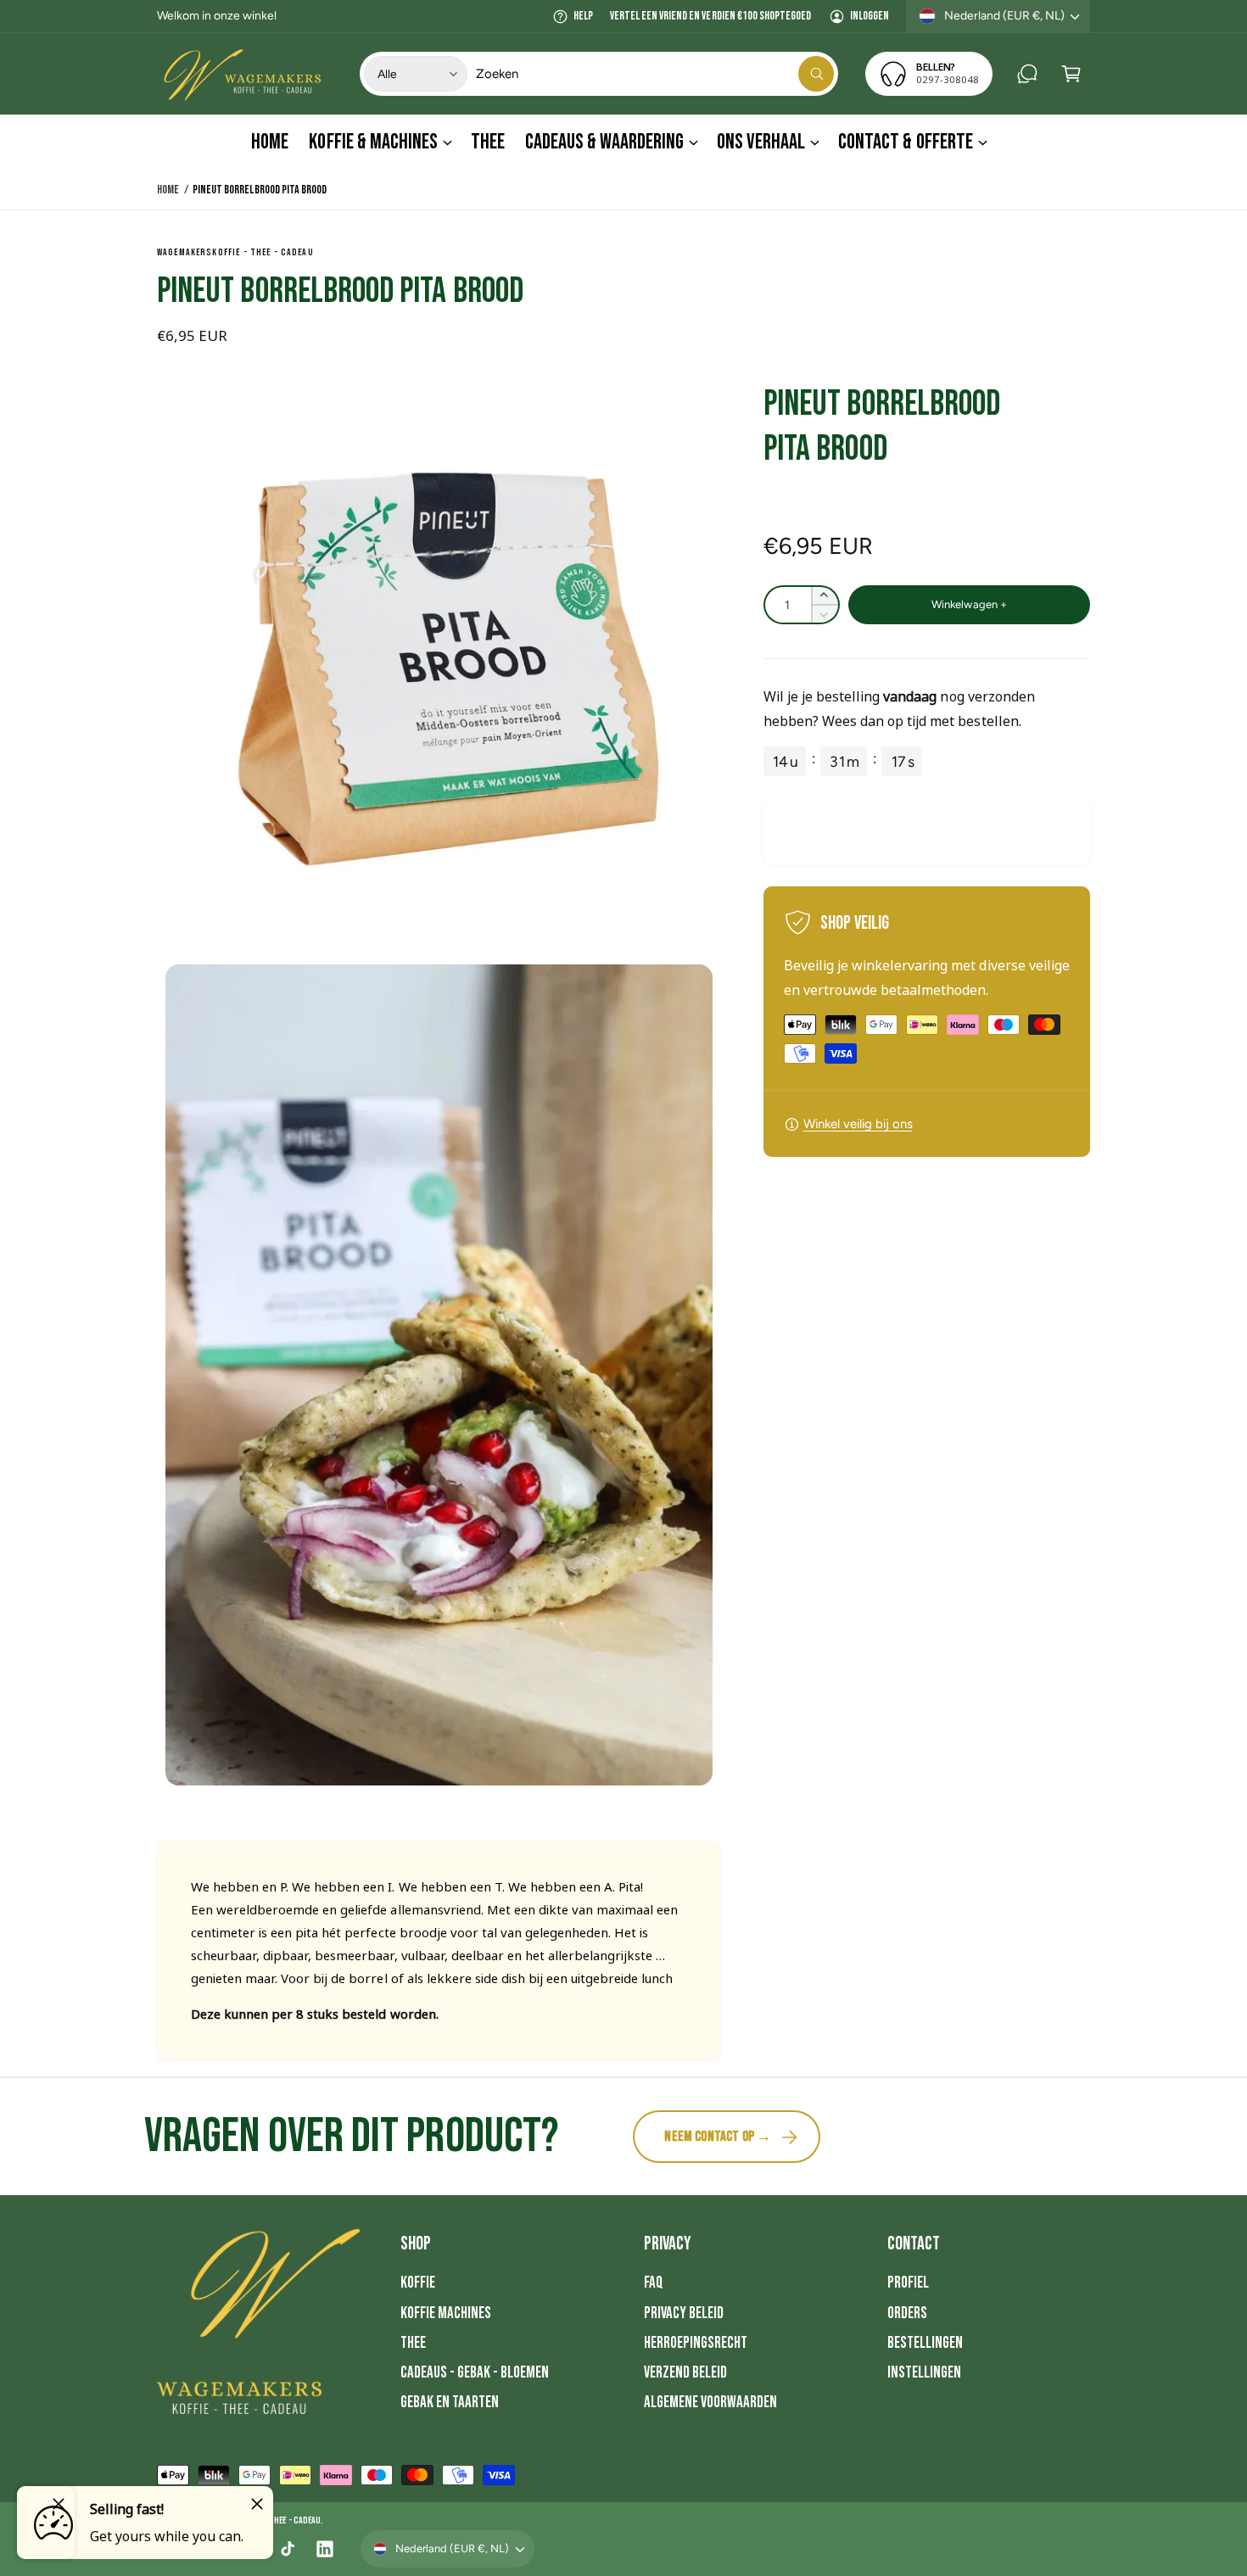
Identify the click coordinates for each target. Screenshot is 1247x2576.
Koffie (418, 2283)
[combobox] (655, 74)
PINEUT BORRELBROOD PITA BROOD (259, 190)
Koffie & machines (373, 142)
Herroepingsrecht (696, 2343)
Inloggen (870, 16)
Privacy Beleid (684, 2313)
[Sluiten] (257, 2504)
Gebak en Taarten (450, 2403)
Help (583, 16)
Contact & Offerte (905, 142)
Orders (907, 2313)
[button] (1071, 74)
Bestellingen (925, 2343)
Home (168, 190)
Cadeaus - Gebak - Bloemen (475, 2373)
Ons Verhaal (761, 142)
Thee (413, 2343)
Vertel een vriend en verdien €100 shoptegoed (710, 16)
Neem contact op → (718, 2137)
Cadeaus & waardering (604, 142)
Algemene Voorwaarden (710, 2403)
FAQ (654, 2283)
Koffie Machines (446, 2313)
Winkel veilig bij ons (858, 1124)
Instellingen (924, 2373)
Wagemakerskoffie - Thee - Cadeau (235, 252)
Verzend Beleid (685, 2373)
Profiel (908, 2283)
